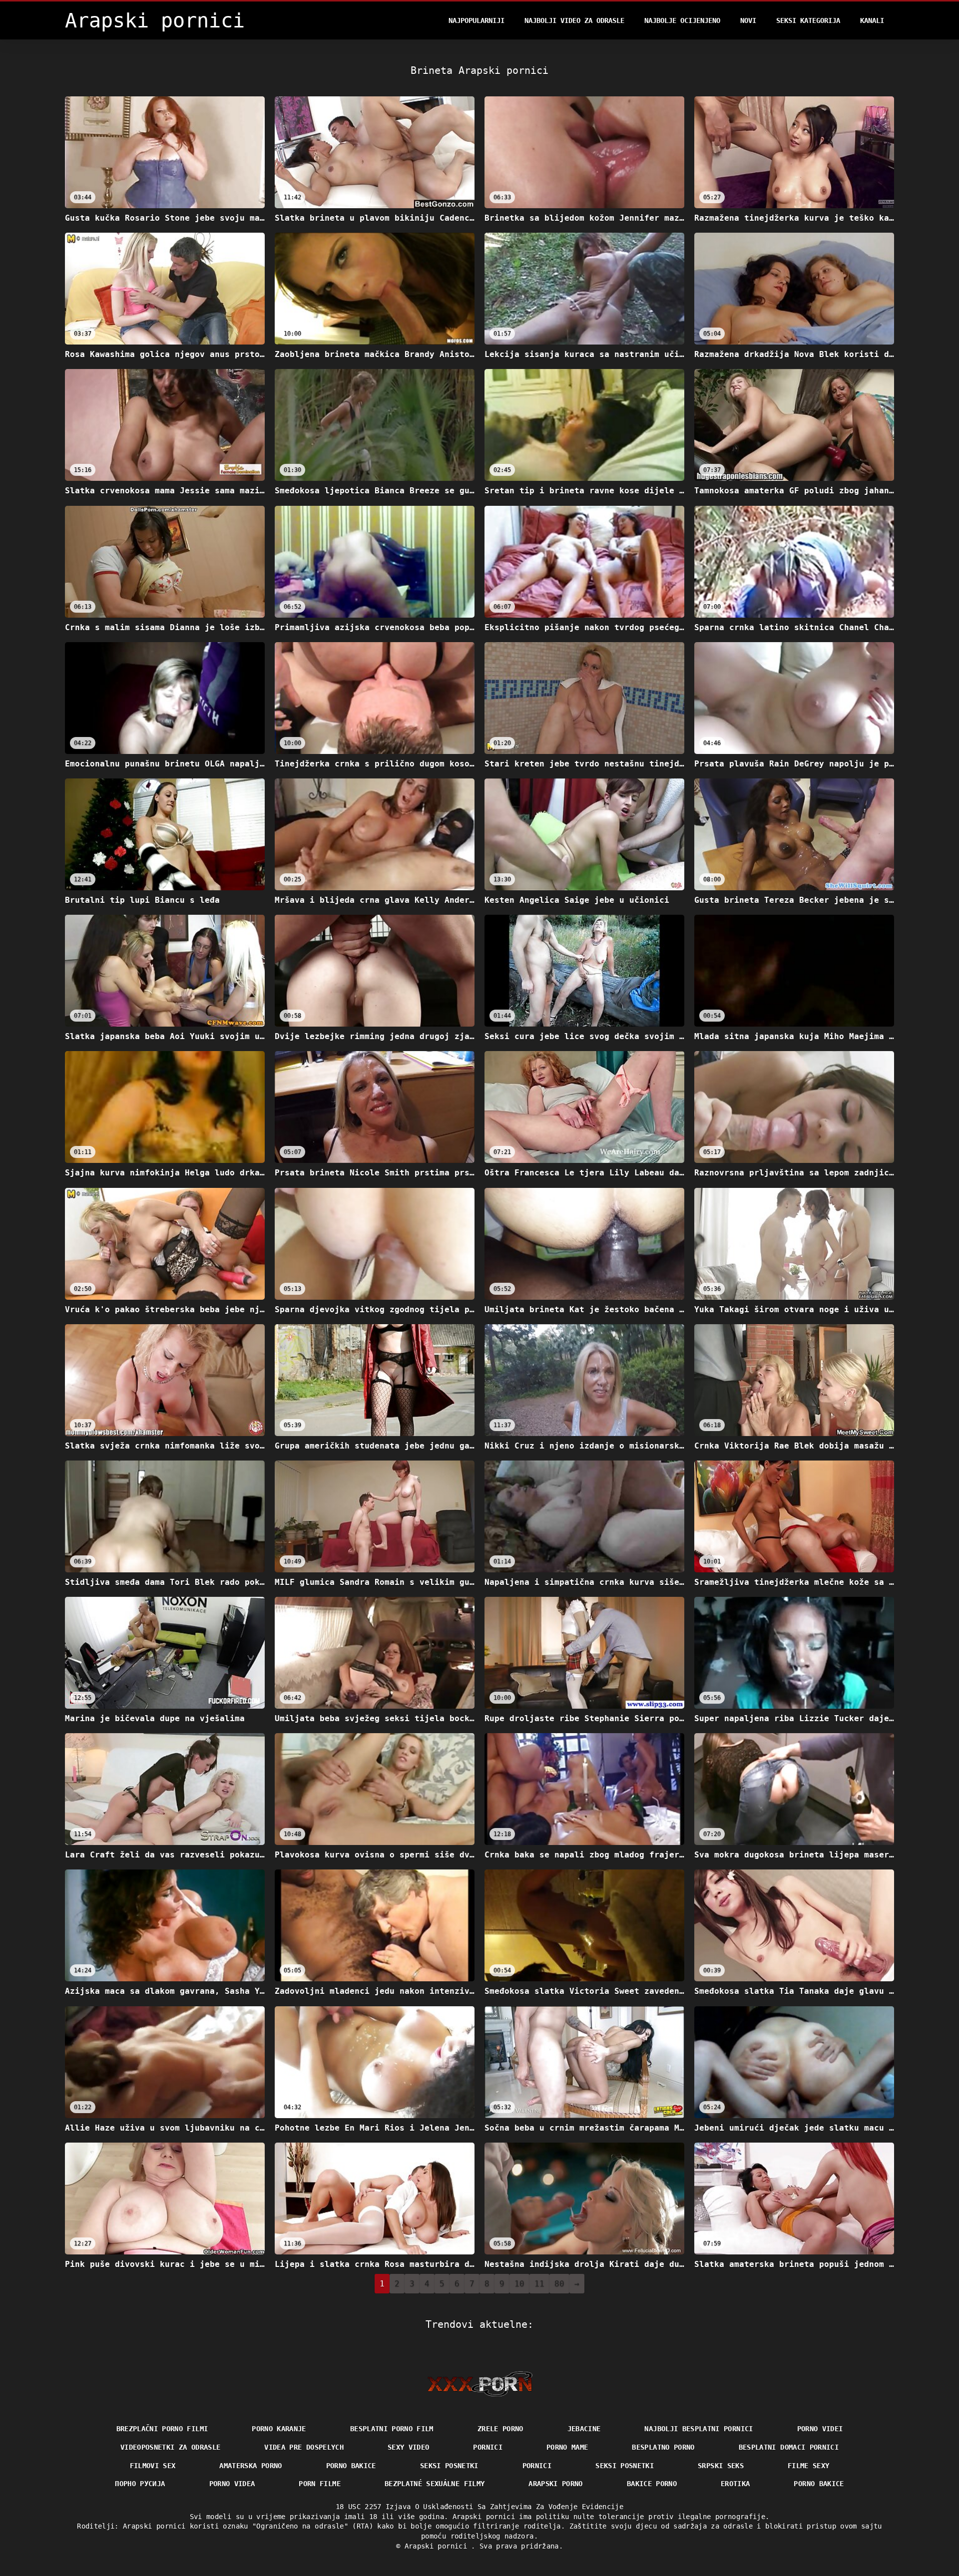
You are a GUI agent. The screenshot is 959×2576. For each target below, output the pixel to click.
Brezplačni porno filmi (162, 2429)
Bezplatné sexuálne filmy (435, 2484)
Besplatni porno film (392, 2429)
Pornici (487, 2447)
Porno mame (567, 2447)
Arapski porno (556, 2484)
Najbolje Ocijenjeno (682, 20)
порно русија (140, 2484)
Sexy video (409, 2447)
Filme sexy (809, 2466)
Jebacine (584, 2429)
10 (519, 2284)
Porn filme (320, 2484)
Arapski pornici (438, 2546)
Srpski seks (721, 2466)
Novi (748, 20)
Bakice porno (652, 2484)
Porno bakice (351, 2466)
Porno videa (232, 2484)
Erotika (735, 2484)
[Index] (480, 2384)
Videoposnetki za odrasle (170, 2447)
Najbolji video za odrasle (574, 20)
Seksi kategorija (808, 20)
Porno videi (820, 2429)
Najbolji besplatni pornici (699, 2429)
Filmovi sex (153, 2466)
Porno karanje (279, 2429)
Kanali (872, 20)
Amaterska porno (250, 2466)
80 (559, 2284)
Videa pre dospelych (304, 2447)
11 (539, 2284)
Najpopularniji (477, 20)
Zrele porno (500, 2429)
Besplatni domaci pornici (789, 2447)
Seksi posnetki (449, 2466)
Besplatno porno (663, 2447)
